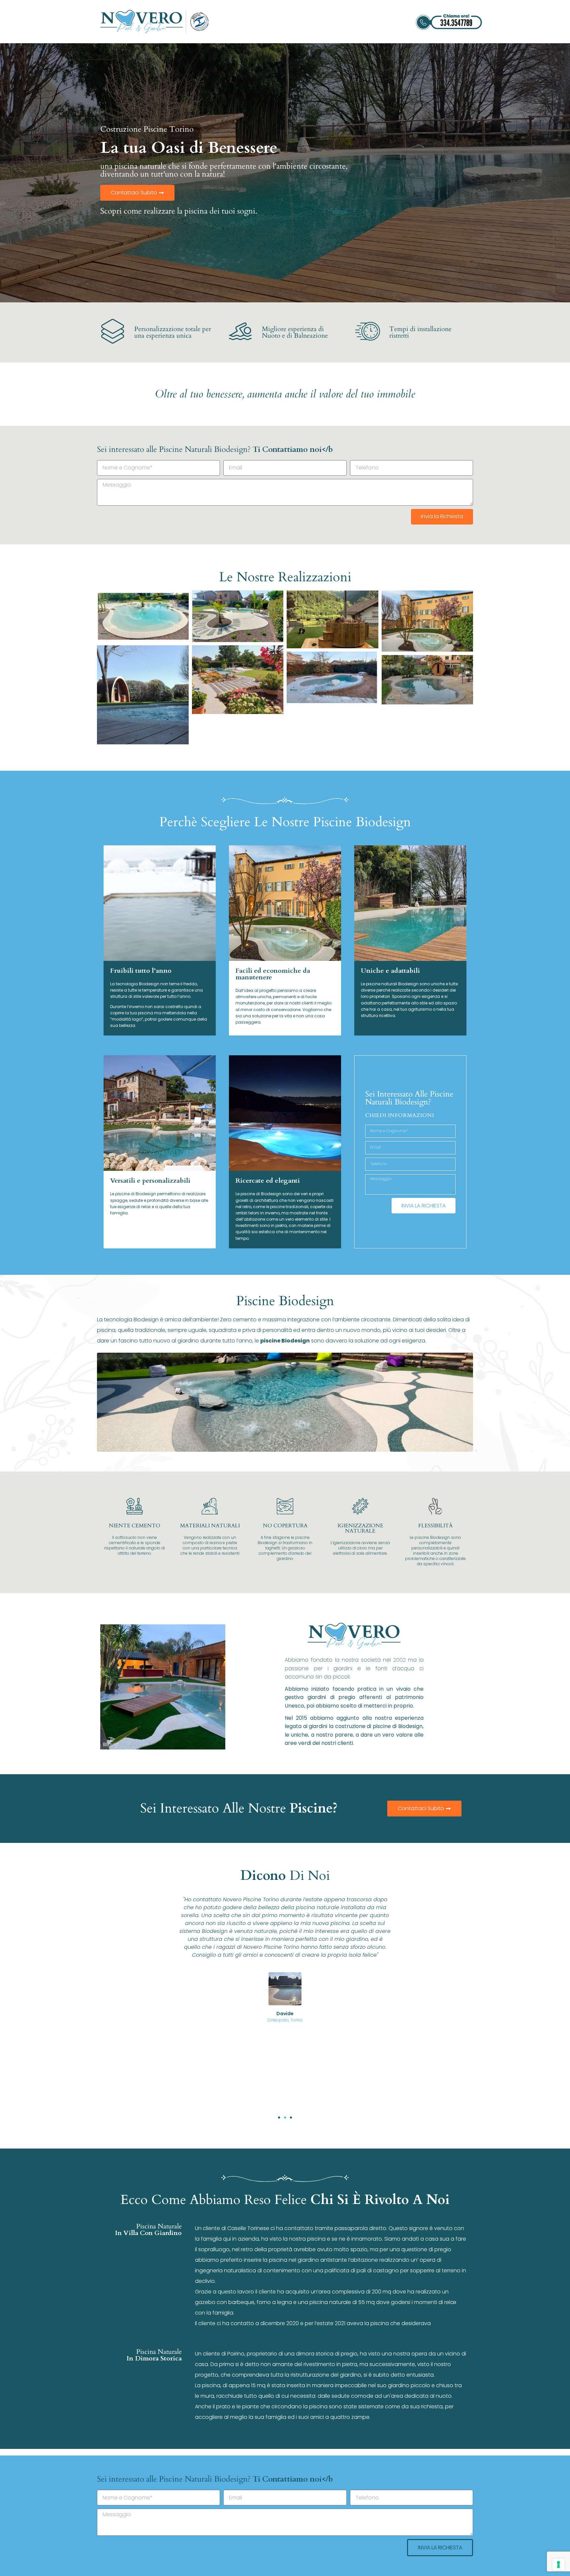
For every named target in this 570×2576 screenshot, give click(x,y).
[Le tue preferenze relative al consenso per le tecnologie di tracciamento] (558, 2564)
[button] (279, 2118)
